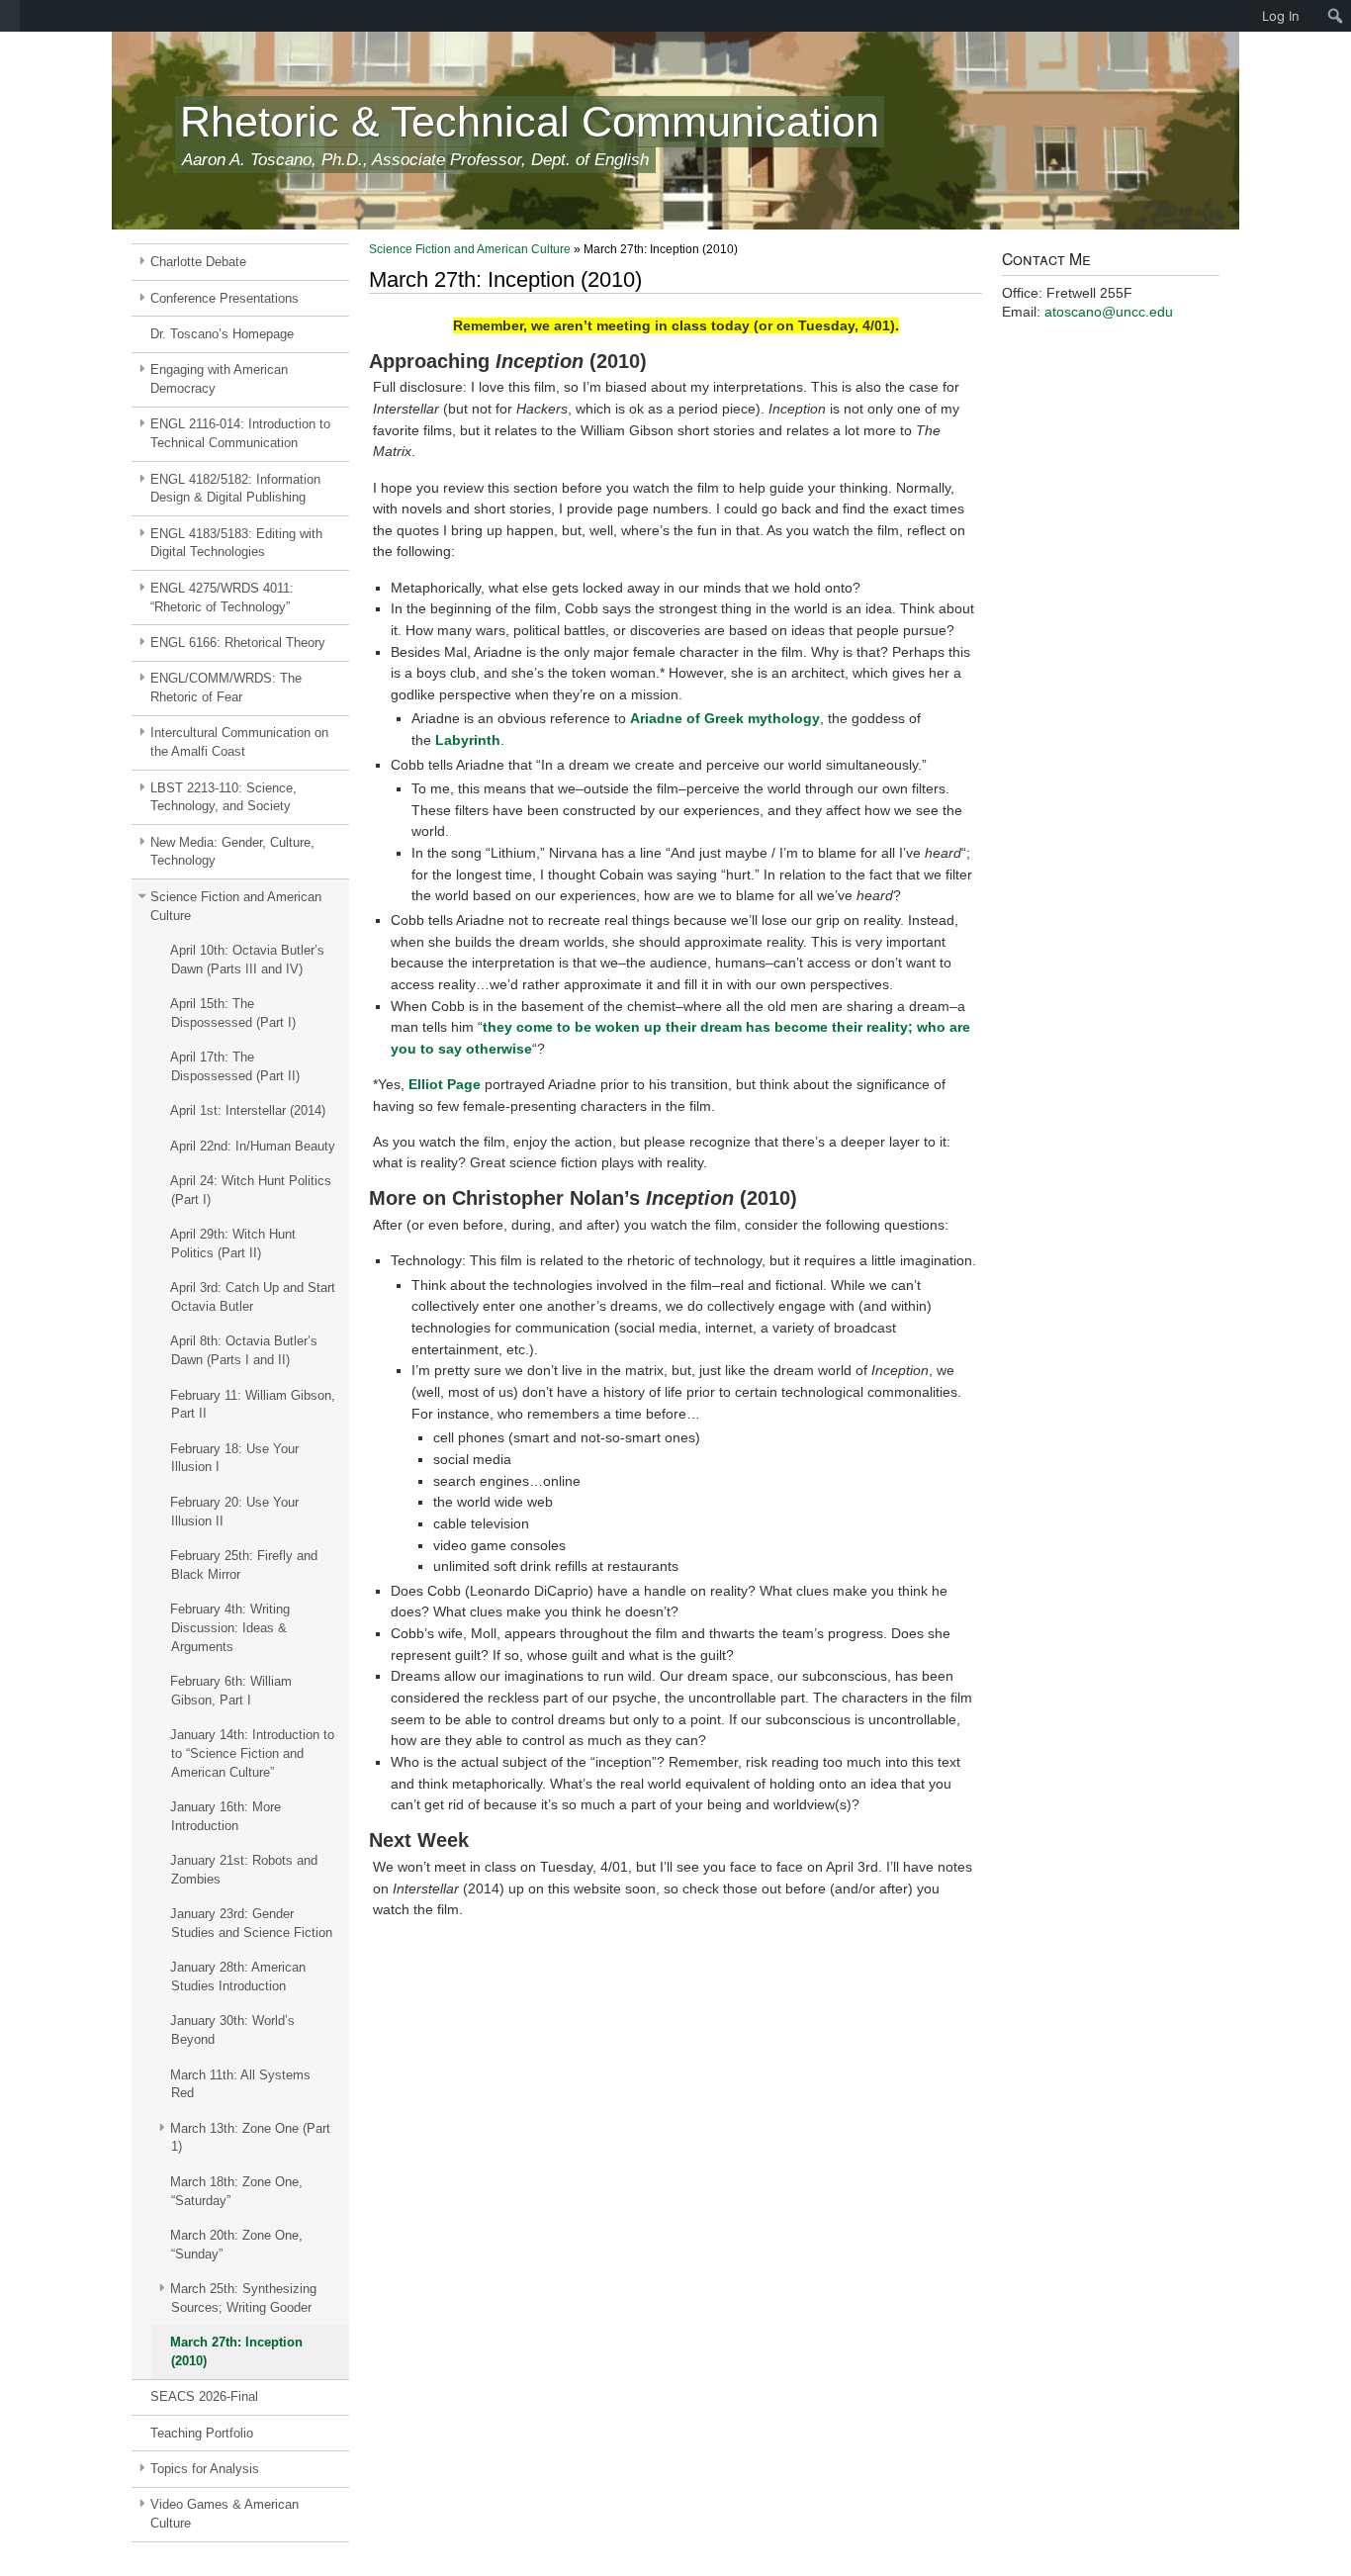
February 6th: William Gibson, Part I (231, 1691)
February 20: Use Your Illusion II (234, 1512)
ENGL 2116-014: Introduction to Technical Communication (240, 433)
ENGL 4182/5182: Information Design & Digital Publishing (235, 489)
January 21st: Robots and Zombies (244, 1870)
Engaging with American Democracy (219, 379)
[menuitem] (10, 16)
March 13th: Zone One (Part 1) (250, 2138)
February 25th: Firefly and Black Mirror (244, 1565)
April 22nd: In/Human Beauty (253, 1146)
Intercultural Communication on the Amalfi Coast (239, 742)
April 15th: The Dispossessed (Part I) (233, 1013)
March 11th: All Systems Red (240, 2084)
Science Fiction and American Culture (236, 906)
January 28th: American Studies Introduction (238, 1977)
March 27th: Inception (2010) (236, 2351)
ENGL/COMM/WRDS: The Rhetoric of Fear (226, 688)
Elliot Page (445, 1084)
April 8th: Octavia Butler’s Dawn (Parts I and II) (244, 1350)
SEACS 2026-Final (204, 2396)
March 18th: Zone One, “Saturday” (236, 2191)
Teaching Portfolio (202, 2433)
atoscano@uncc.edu (1109, 312)
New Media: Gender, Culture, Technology (232, 852)
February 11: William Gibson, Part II (253, 1405)
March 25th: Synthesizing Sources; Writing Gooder (243, 2298)
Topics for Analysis (205, 2469)
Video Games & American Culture (225, 2514)
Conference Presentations (225, 298)
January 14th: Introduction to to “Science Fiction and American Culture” (252, 1753)
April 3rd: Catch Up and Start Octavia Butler (253, 1297)
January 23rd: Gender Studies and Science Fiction (251, 1923)
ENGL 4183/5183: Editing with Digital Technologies (236, 543)
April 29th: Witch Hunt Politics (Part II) (233, 1243)
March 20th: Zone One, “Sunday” (236, 2245)
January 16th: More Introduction (225, 1816)
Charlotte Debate (198, 262)
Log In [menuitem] (1281, 16)
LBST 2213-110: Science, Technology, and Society (224, 797)
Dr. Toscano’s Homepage (222, 334)
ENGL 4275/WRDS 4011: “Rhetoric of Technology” (222, 598)
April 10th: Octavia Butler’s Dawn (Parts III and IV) (247, 960)
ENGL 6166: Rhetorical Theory (238, 643)
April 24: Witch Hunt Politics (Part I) (251, 1190)
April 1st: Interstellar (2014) (248, 1110)
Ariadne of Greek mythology (725, 718)
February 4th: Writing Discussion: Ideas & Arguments (230, 1628)
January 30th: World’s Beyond (232, 2030)
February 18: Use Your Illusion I (234, 1458)
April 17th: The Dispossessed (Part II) (235, 1066)
